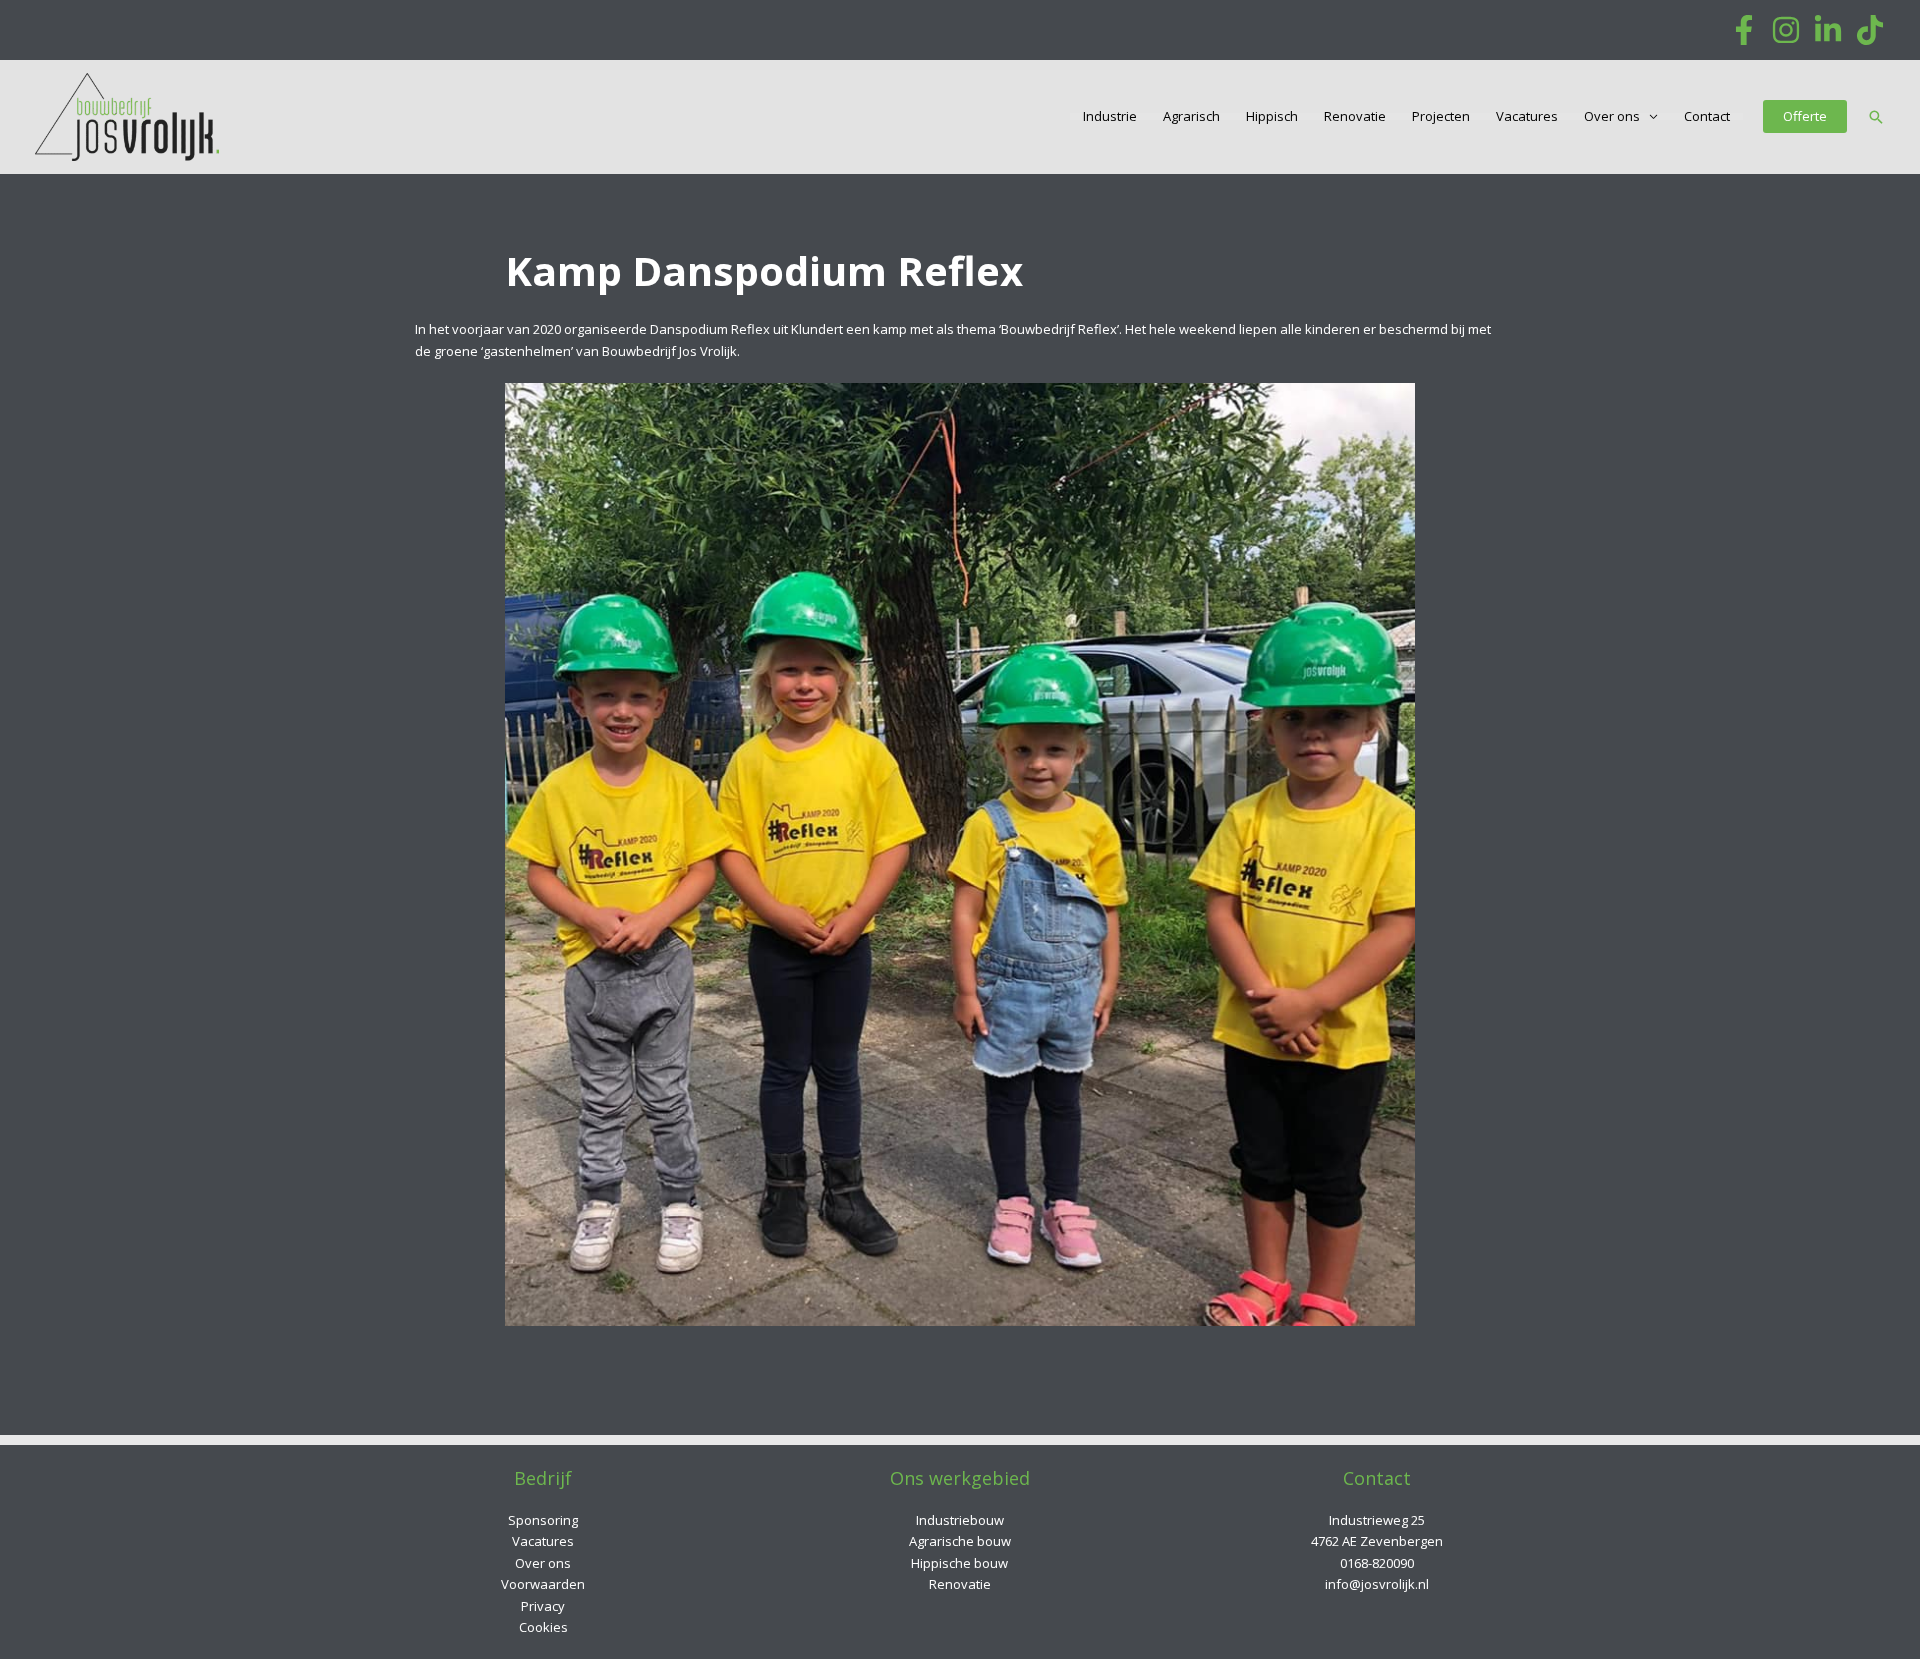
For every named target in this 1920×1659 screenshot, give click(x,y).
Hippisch (1272, 116)
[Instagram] (1786, 30)
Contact (1707, 116)
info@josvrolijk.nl (1377, 1584)
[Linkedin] (1828, 30)
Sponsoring (543, 1520)
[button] (1805, 116)
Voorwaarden (543, 1584)
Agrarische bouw (960, 1541)
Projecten (1441, 116)
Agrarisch (1191, 116)
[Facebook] (1744, 30)
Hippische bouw (959, 1563)
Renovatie (1355, 116)
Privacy (543, 1606)
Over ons (1612, 116)
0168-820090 (1377, 1563)
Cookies (543, 1627)
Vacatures (1527, 116)
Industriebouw (960, 1520)
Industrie (1110, 116)
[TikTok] (1870, 30)
